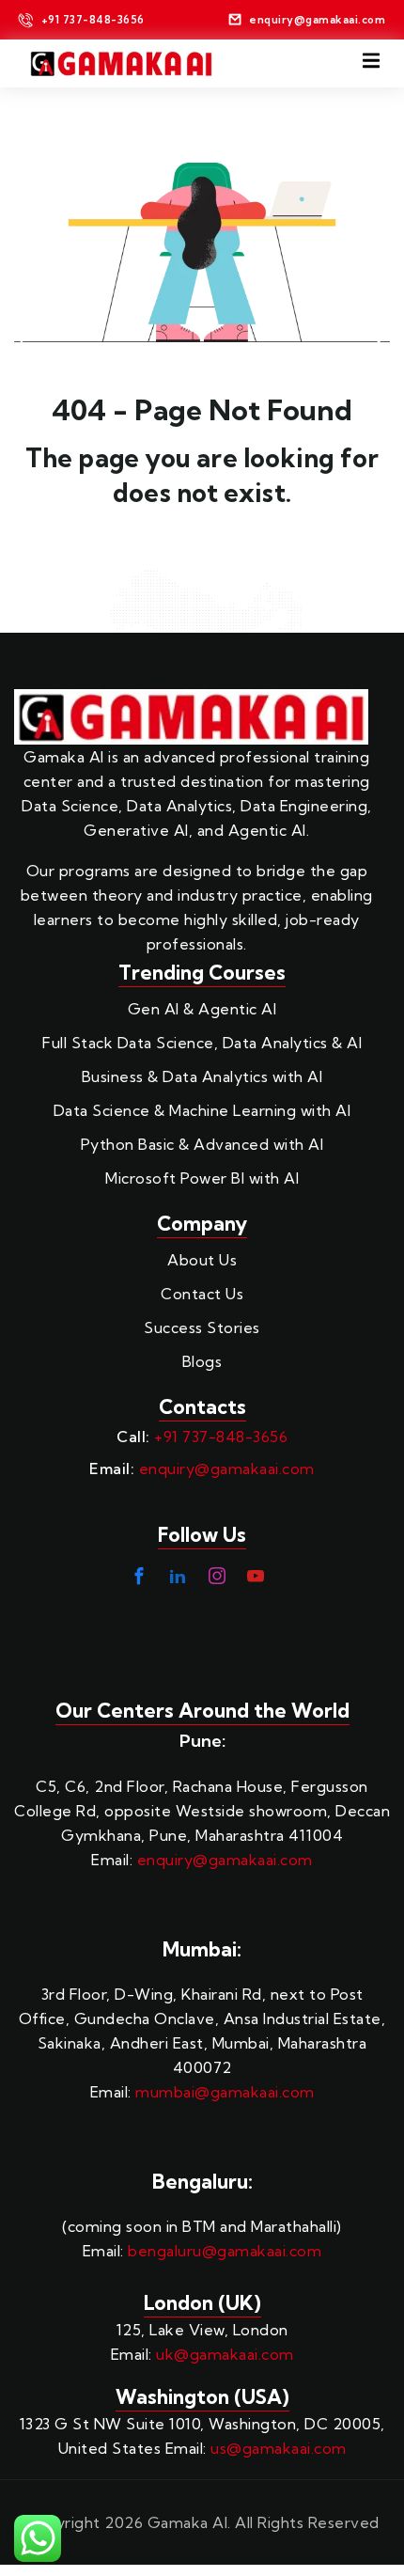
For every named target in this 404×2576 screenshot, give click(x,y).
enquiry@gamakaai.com (227, 1469)
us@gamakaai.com (279, 2448)
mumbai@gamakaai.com (225, 2092)
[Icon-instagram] (217, 1576)
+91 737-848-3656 (221, 1437)
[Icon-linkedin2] (178, 1576)
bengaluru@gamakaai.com (225, 2251)
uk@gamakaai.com (225, 2354)
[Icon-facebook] (139, 1576)
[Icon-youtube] (256, 1576)
